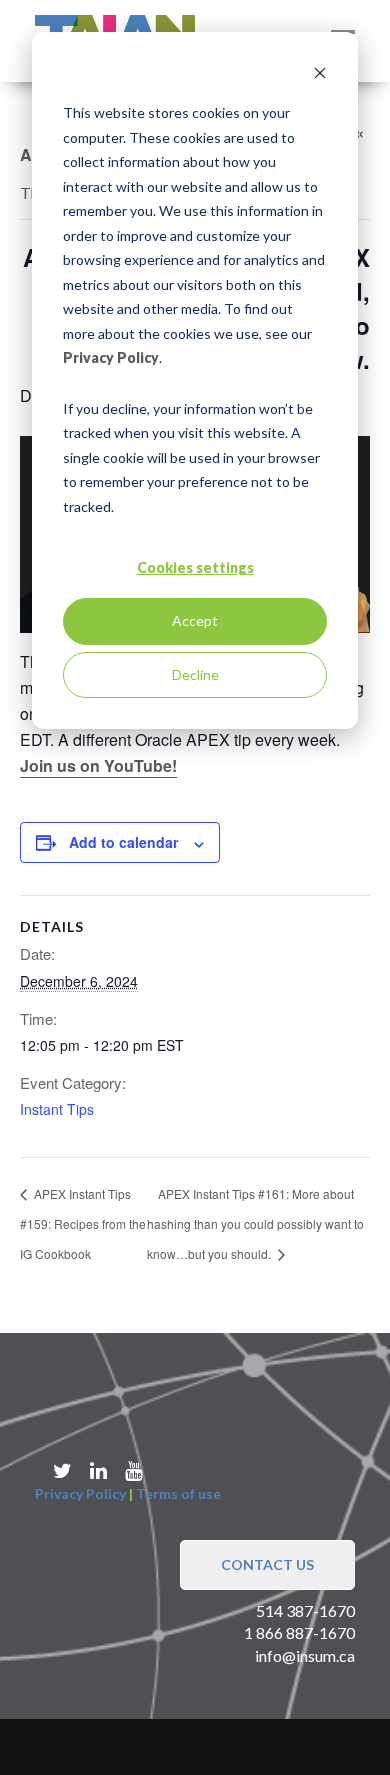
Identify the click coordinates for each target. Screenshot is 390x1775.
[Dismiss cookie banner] (320, 75)
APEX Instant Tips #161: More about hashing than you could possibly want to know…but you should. (255, 1223)
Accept (195, 620)
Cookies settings (195, 567)
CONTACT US (267, 1564)
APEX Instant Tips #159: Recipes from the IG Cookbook (83, 1223)
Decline (195, 674)
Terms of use (178, 1493)
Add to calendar (123, 842)
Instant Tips (57, 1109)
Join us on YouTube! (98, 765)
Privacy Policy (111, 357)
